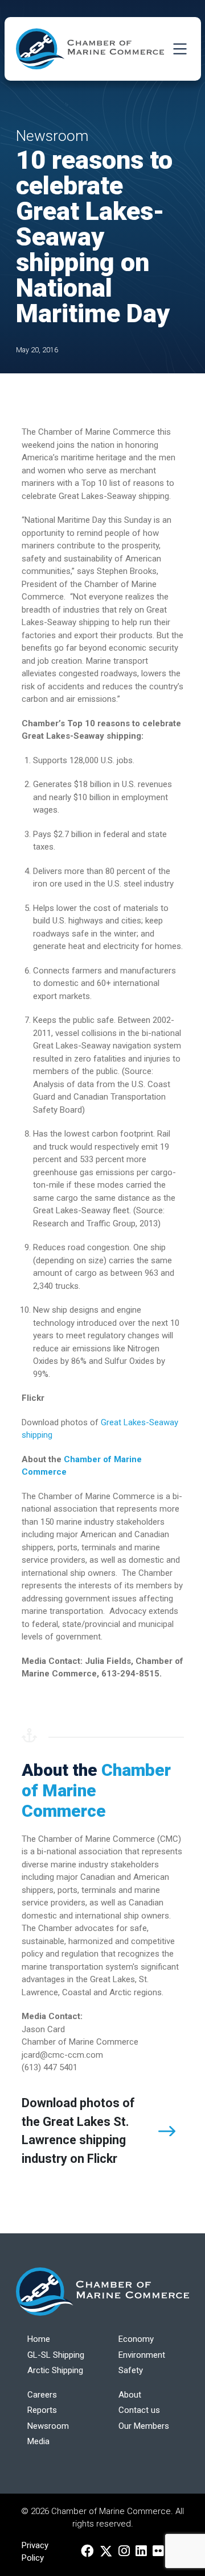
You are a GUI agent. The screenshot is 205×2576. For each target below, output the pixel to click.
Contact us (139, 2410)
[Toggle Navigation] (180, 49)
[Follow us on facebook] (87, 2552)
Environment (142, 2355)
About (130, 2395)
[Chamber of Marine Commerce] (90, 49)
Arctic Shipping (55, 2370)
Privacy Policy (35, 2552)
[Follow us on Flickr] (158, 2552)
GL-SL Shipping (56, 2355)
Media (38, 2441)
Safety (131, 2370)
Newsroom (48, 2426)
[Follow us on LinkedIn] (141, 2552)
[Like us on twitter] (106, 2552)
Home (39, 2339)
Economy (136, 2339)
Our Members (144, 2426)
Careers (42, 2395)
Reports (42, 2410)
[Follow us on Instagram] (124, 2552)
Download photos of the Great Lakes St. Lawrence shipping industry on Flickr (78, 2131)
